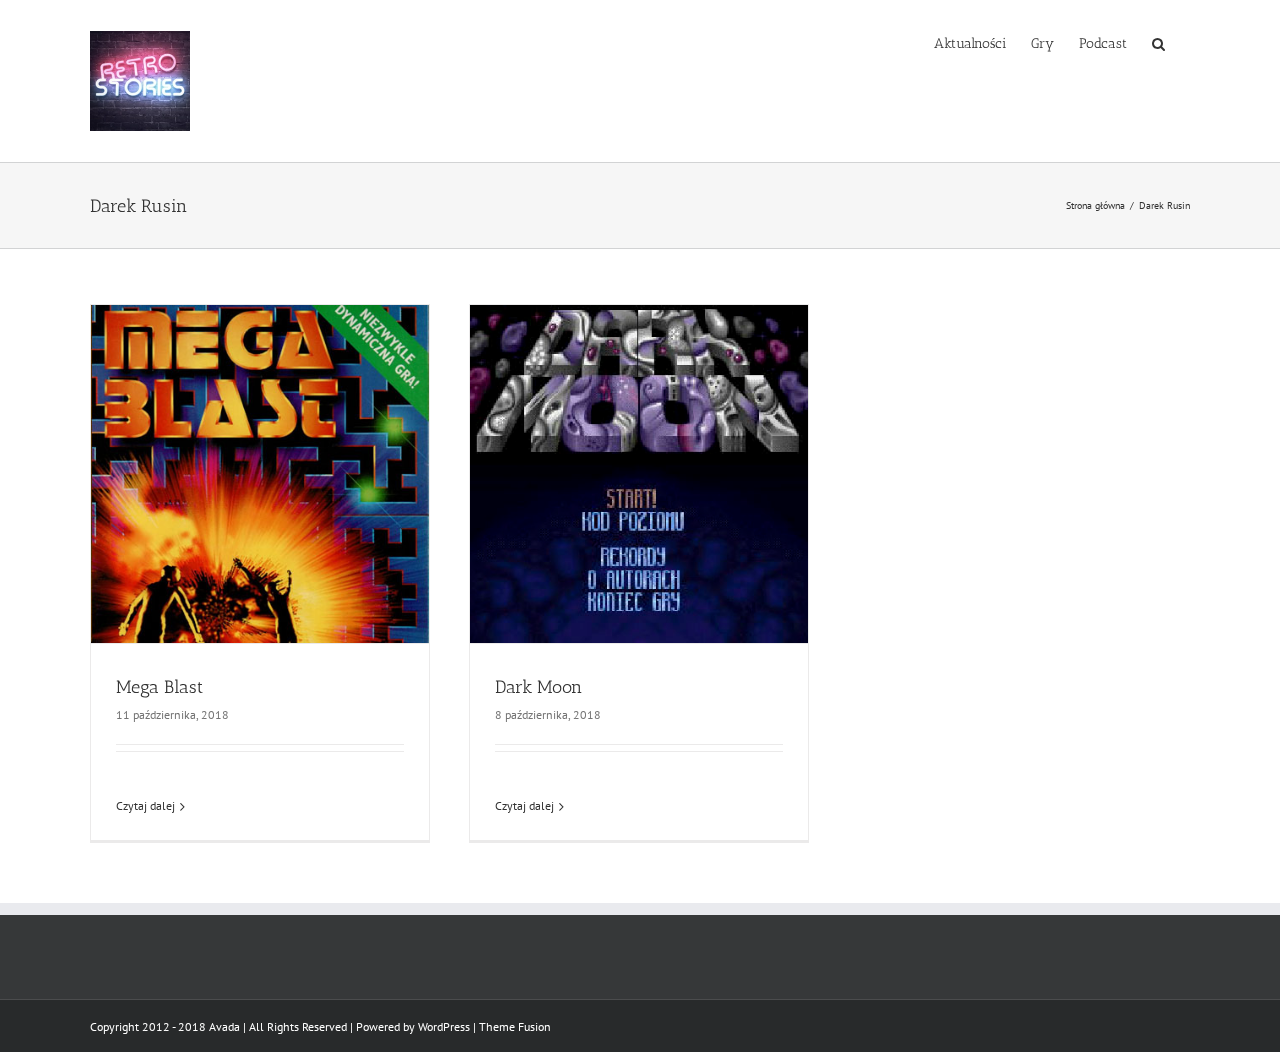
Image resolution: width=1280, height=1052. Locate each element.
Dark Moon (538, 687)
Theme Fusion (515, 1026)
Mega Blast (159, 687)
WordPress (444, 1026)
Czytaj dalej (145, 805)
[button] (1158, 42)
